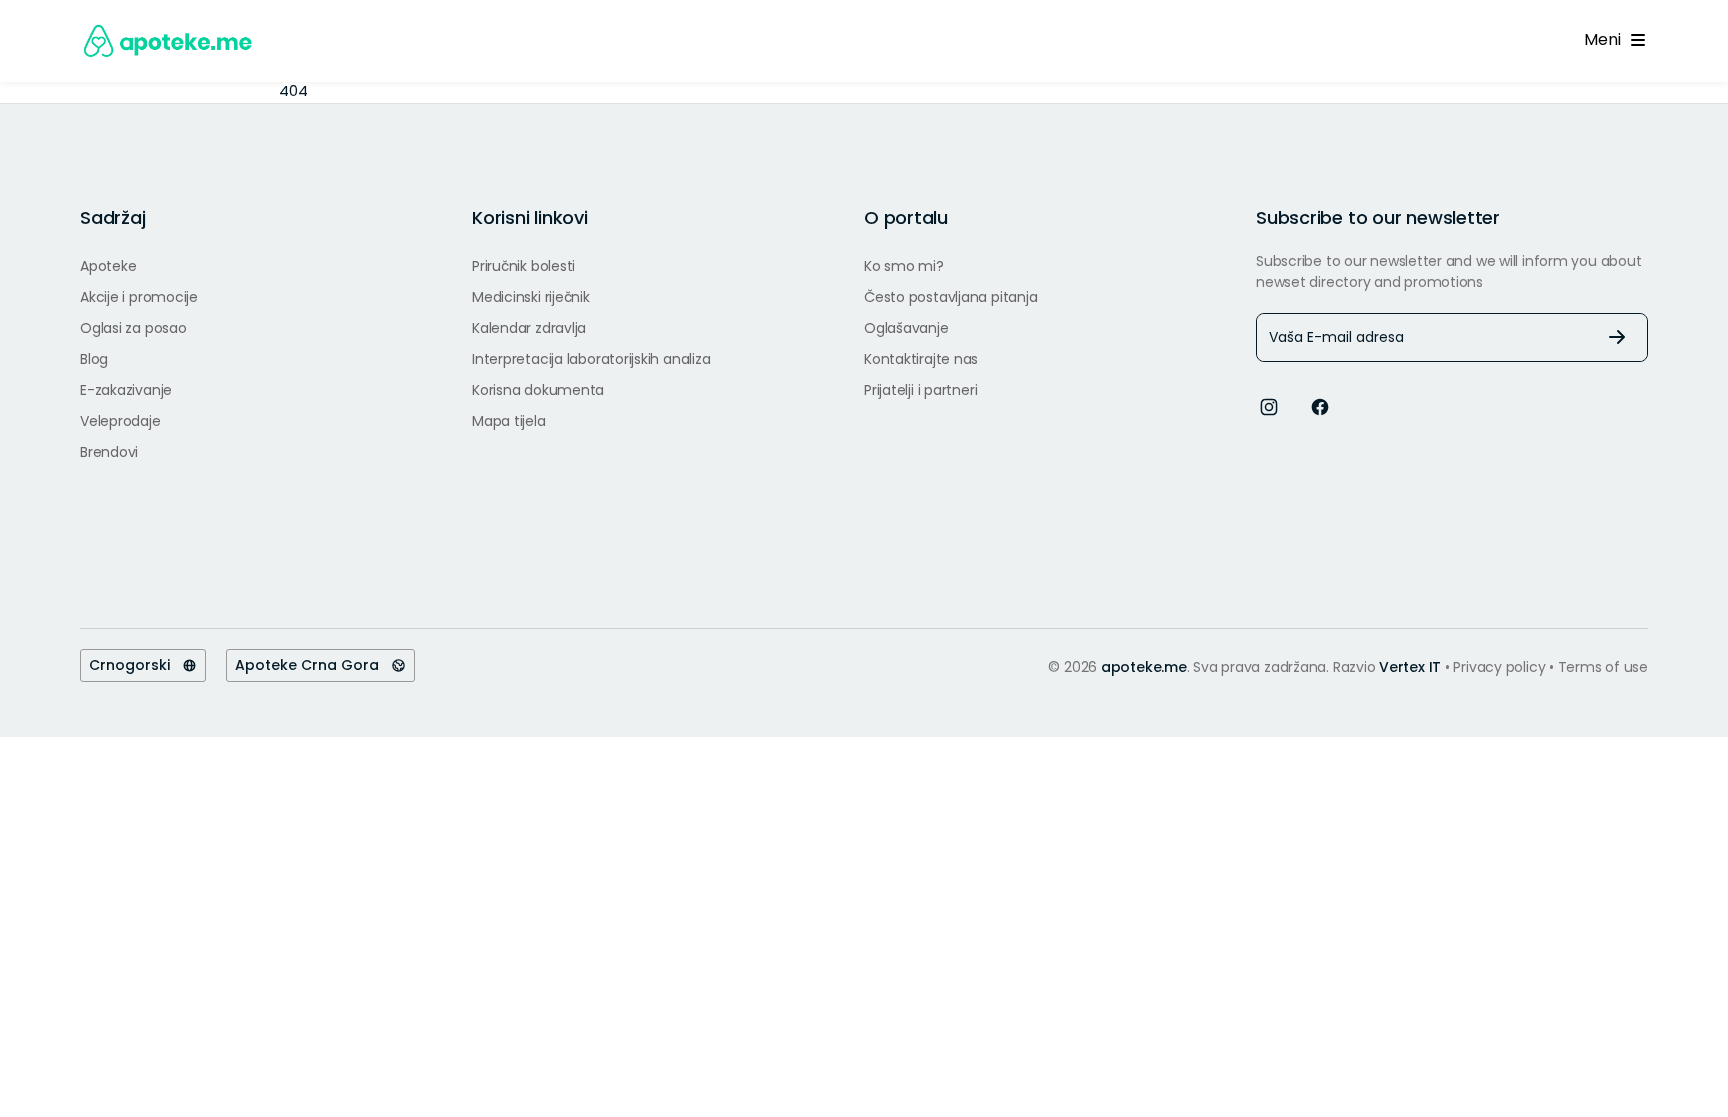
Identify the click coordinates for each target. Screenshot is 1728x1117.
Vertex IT (1410, 667)
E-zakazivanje (126, 390)
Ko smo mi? (904, 266)
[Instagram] (1269, 406)
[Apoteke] (168, 41)
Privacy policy (1501, 667)
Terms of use (1603, 667)
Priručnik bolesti (523, 266)
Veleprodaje (120, 421)
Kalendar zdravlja (529, 328)
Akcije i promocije (139, 297)
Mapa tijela (509, 421)
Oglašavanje (906, 328)
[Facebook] (1320, 406)
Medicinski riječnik (531, 297)
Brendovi (109, 452)
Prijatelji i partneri (920, 390)
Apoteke (108, 266)
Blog (94, 359)
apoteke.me (1144, 667)
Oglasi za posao (133, 328)
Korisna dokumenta (538, 390)
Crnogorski (135, 665)
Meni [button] (1606, 39)
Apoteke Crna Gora (313, 665)
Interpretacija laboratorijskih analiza (591, 359)
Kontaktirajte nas (921, 359)
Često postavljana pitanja (950, 297)
